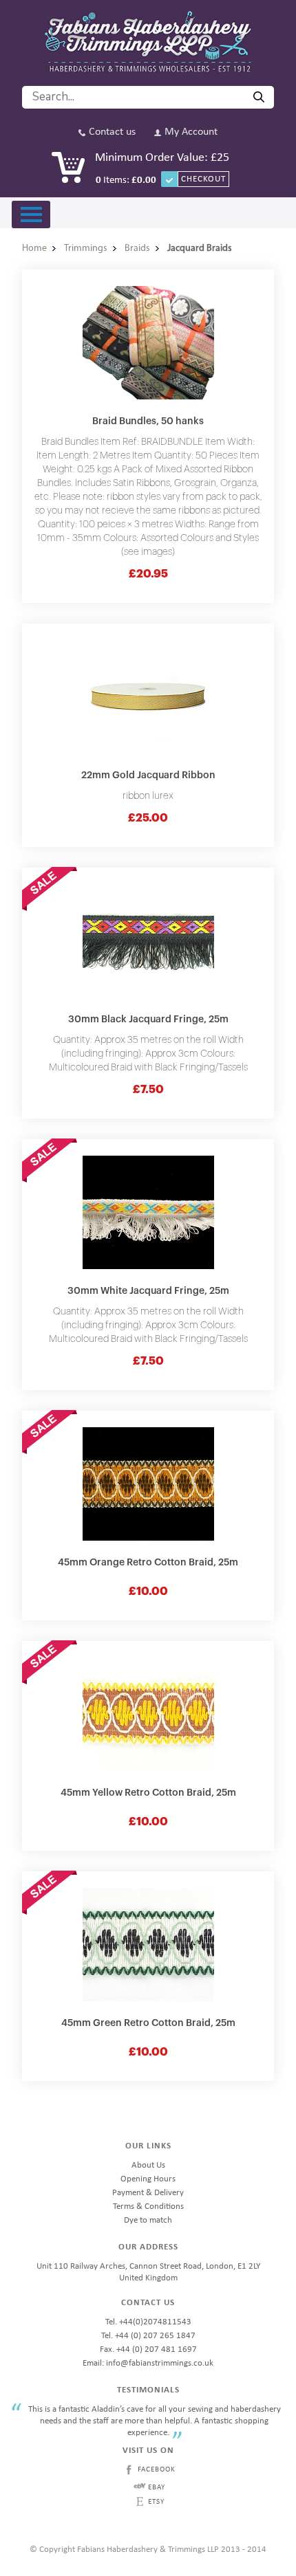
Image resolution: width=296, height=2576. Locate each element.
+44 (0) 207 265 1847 (155, 2336)
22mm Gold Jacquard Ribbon (148, 775)
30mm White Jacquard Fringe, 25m (148, 1291)
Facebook (157, 2470)
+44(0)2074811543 (155, 2322)
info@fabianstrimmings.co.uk (160, 2363)
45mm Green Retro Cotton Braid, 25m (148, 2023)
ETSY (156, 2502)
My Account (191, 132)
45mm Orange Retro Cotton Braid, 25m (148, 1563)
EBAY (157, 2488)
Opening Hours (148, 2179)
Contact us (112, 132)
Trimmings (86, 249)
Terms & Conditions (148, 2206)
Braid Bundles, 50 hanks (148, 421)
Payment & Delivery (148, 2193)
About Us (148, 2165)
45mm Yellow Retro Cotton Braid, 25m (148, 1793)
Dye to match (148, 2220)
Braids (137, 249)
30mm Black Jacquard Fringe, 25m (148, 1020)
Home (34, 249)
